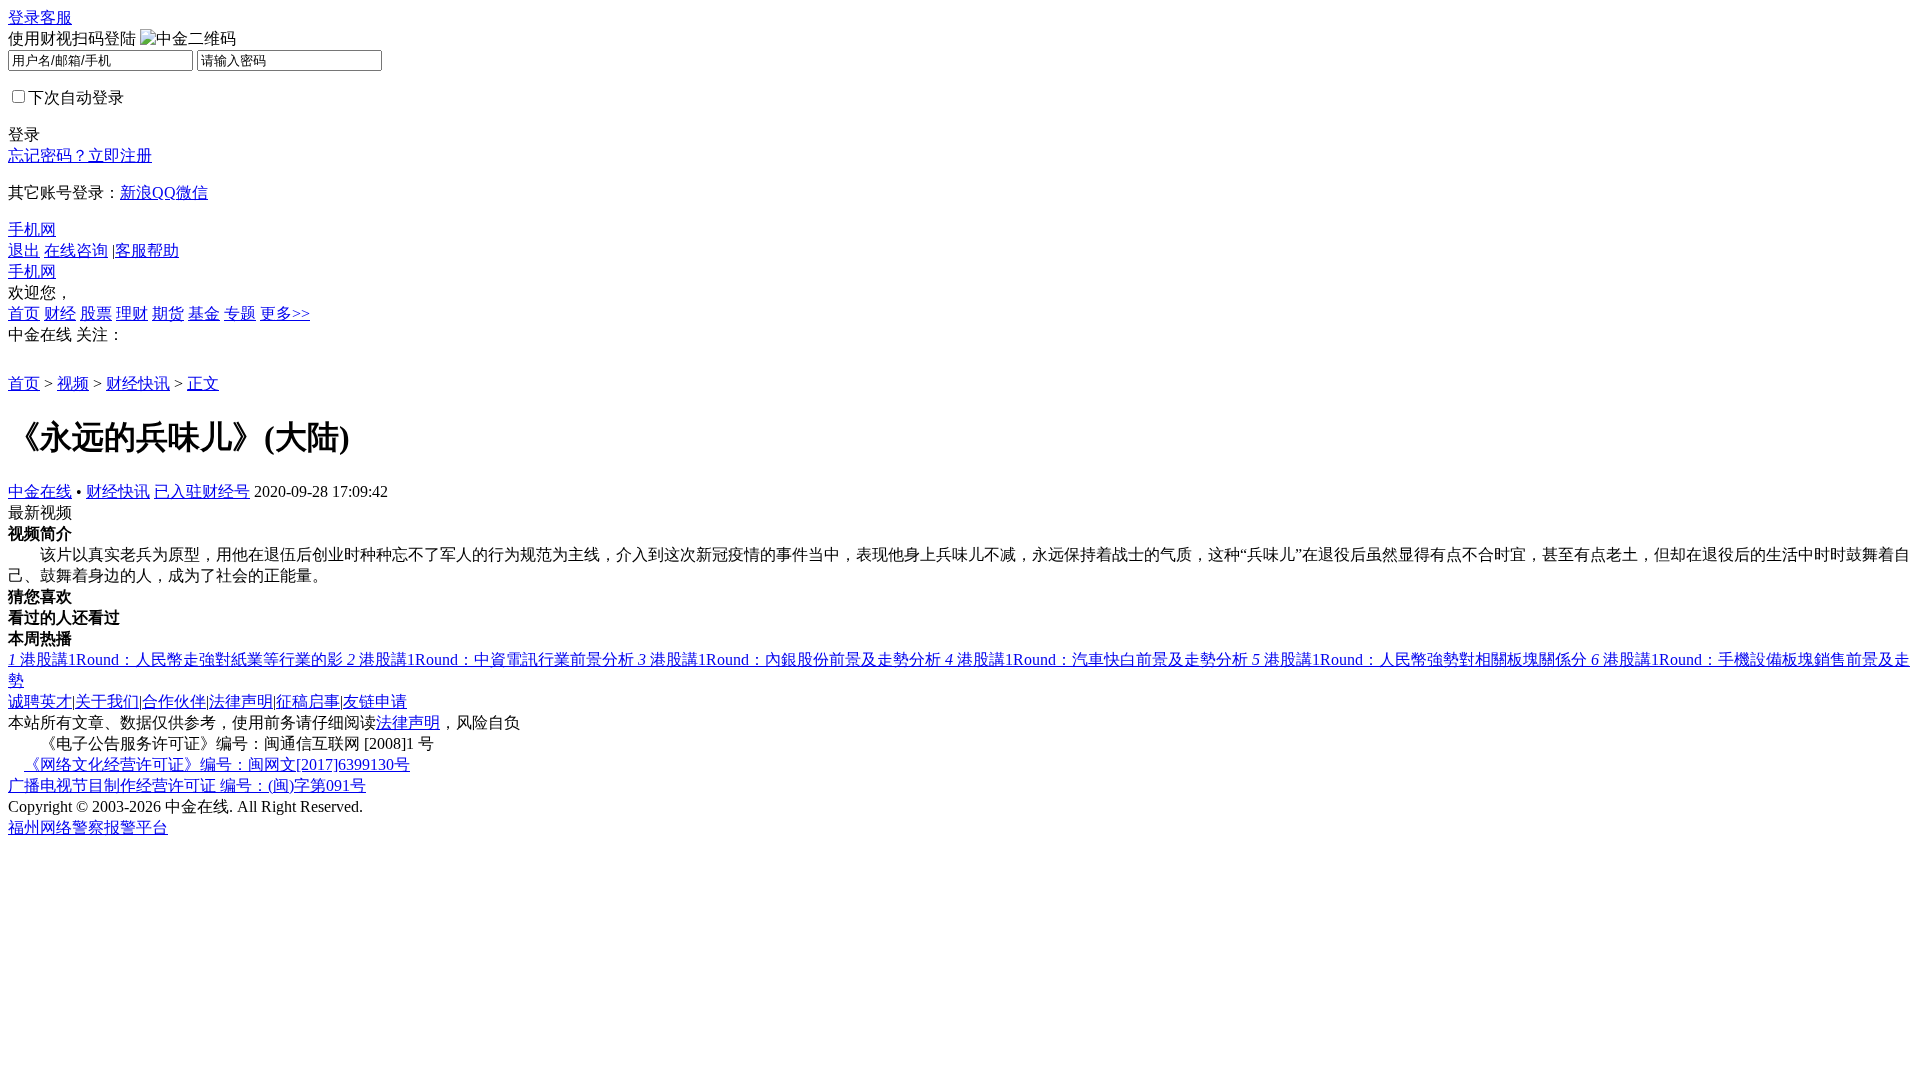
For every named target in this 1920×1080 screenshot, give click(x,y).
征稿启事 (308, 701)
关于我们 (107, 701)
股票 (96, 313)
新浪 (136, 192)
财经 (60, 313)
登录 (24, 17)
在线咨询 (76, 250)
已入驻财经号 (202, 491)
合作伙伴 (174, 701)
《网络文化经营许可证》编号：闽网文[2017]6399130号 (217, 764)
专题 (240, 313)
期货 (168, 313)
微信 (192, 192)
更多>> (285, 313)
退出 (24, 250)
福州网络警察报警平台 (88, 827)
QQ (164, 192)
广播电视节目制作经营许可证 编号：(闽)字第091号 (187, 785)
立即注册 (120, 155)
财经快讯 (138, 383)
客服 (56, 17)
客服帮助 (147, 250)
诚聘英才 (40, 701)
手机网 (32, 229)
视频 (73, 383)
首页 (24, 313)
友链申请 (375, 701)
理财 (132, 313)
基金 (204, 313)
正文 (203, 383)
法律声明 (241, 701)
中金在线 (40, 491)
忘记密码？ (48, 155)
